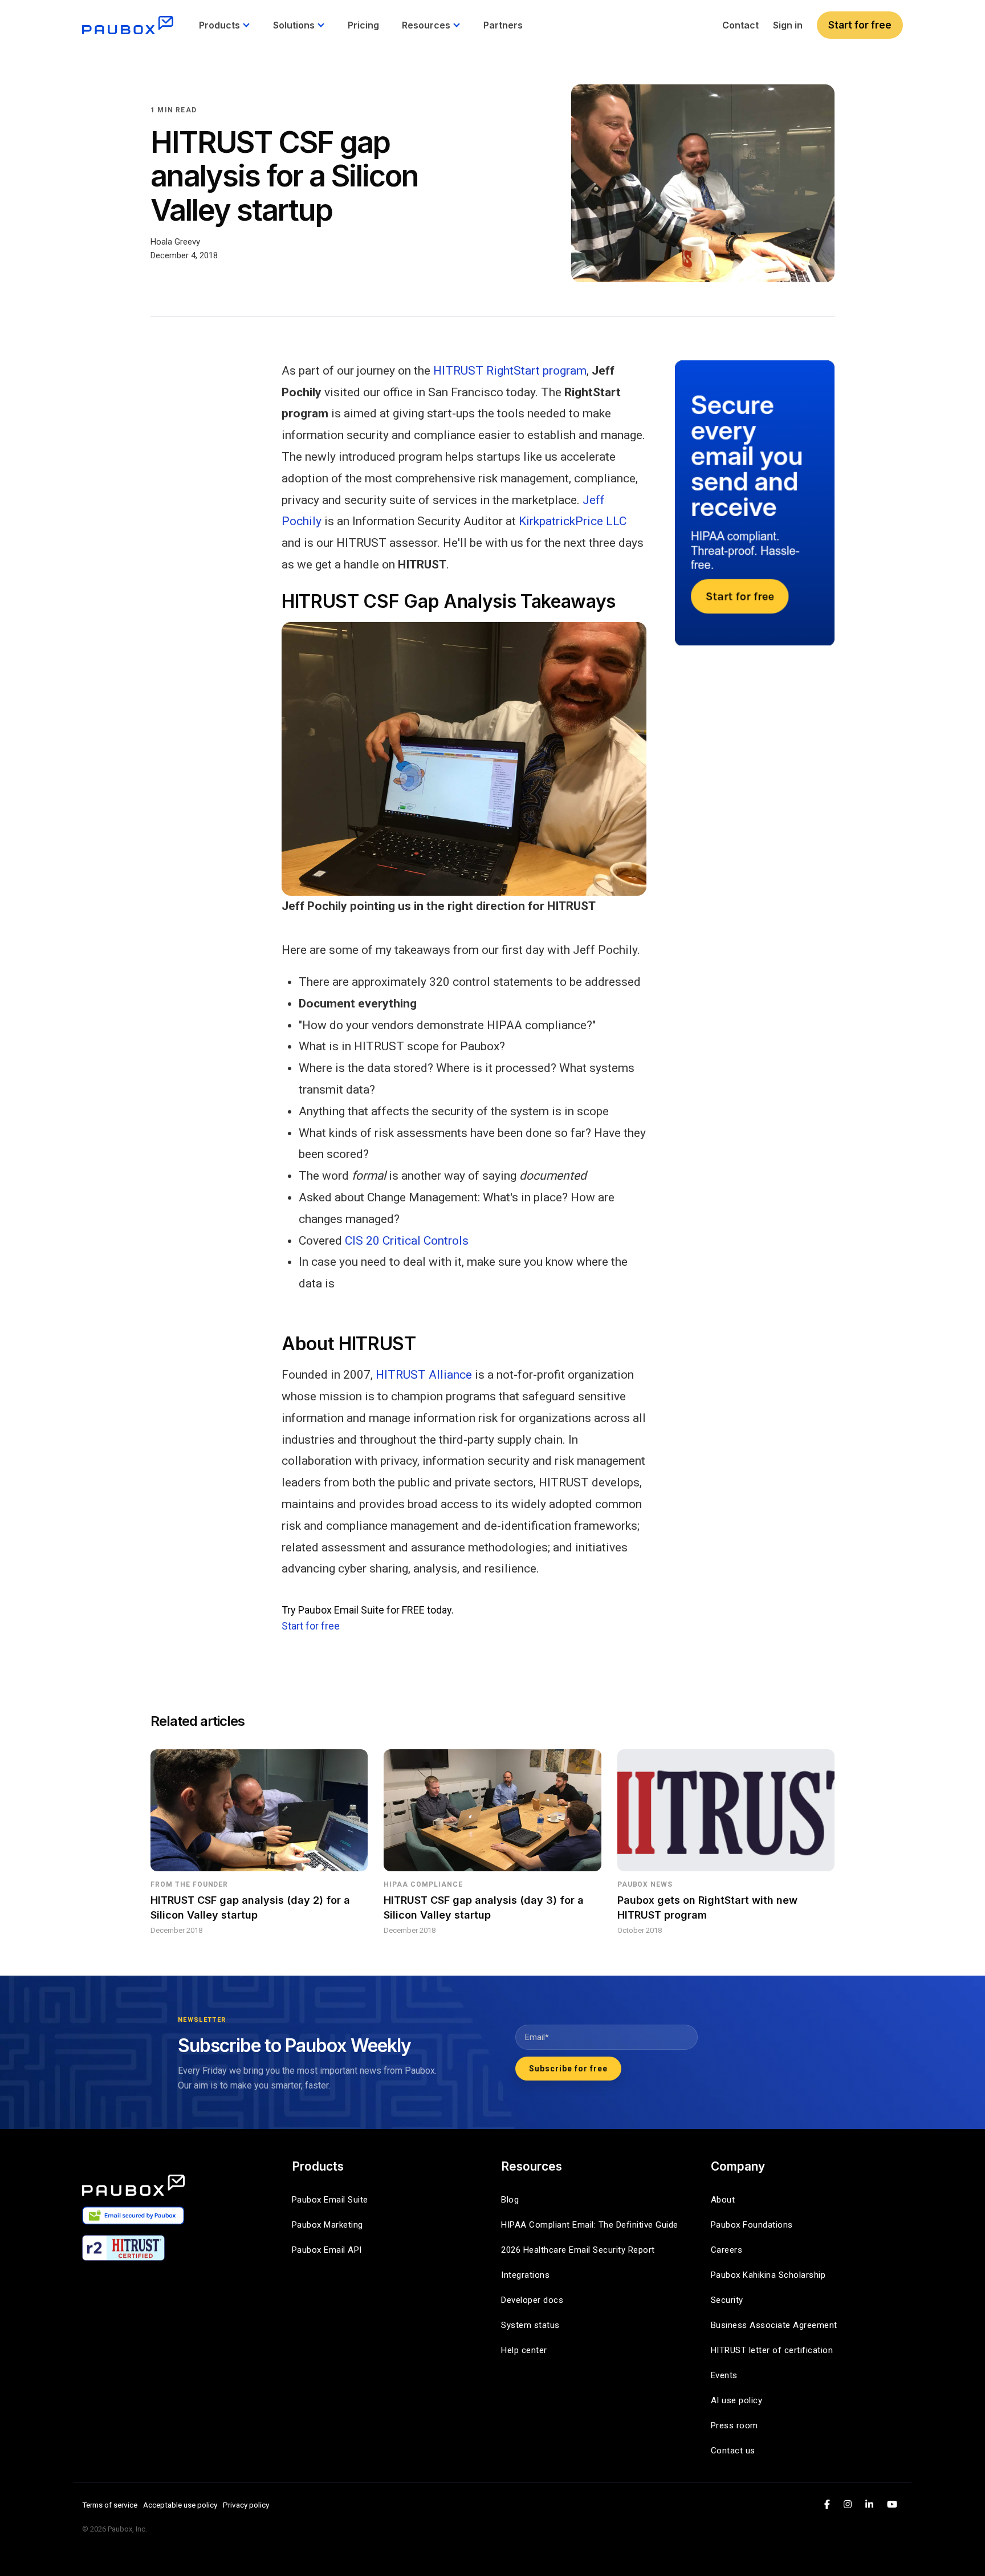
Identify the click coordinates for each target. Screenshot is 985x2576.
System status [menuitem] (530, 2325)
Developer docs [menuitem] (532, 2300)
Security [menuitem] (727, 2300)
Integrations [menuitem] (525, 2275)
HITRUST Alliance (424, 1375)
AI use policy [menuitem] (737, 2400)
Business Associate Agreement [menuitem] (774, 2325)
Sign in (788, 25)
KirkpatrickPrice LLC (573, 521)
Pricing (363, 25)
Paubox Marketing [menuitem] (327, 2225)
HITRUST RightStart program (510, 371)
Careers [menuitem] (727, 2250)
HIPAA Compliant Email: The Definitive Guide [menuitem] (590, 2225)
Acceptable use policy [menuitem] (180, 2505)
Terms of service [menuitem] (110, 2505)
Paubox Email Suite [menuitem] (330, 2200)
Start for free (860, 25)
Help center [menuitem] (524, 2350)
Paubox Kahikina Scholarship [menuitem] (768, 2275)
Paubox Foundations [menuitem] (752, 2225)
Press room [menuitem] (734, 2425)
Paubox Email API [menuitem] (327, 2250)
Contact (740, 25)
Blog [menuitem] (510, 2200)
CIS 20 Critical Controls (407, 1241)
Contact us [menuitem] (733, 2451)
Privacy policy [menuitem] (246, 2505)
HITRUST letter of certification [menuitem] (772, 2350)
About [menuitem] (723, 2200)
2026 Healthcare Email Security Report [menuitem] (578, 2250)
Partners (503, 25)
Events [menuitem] (724, 2375)
